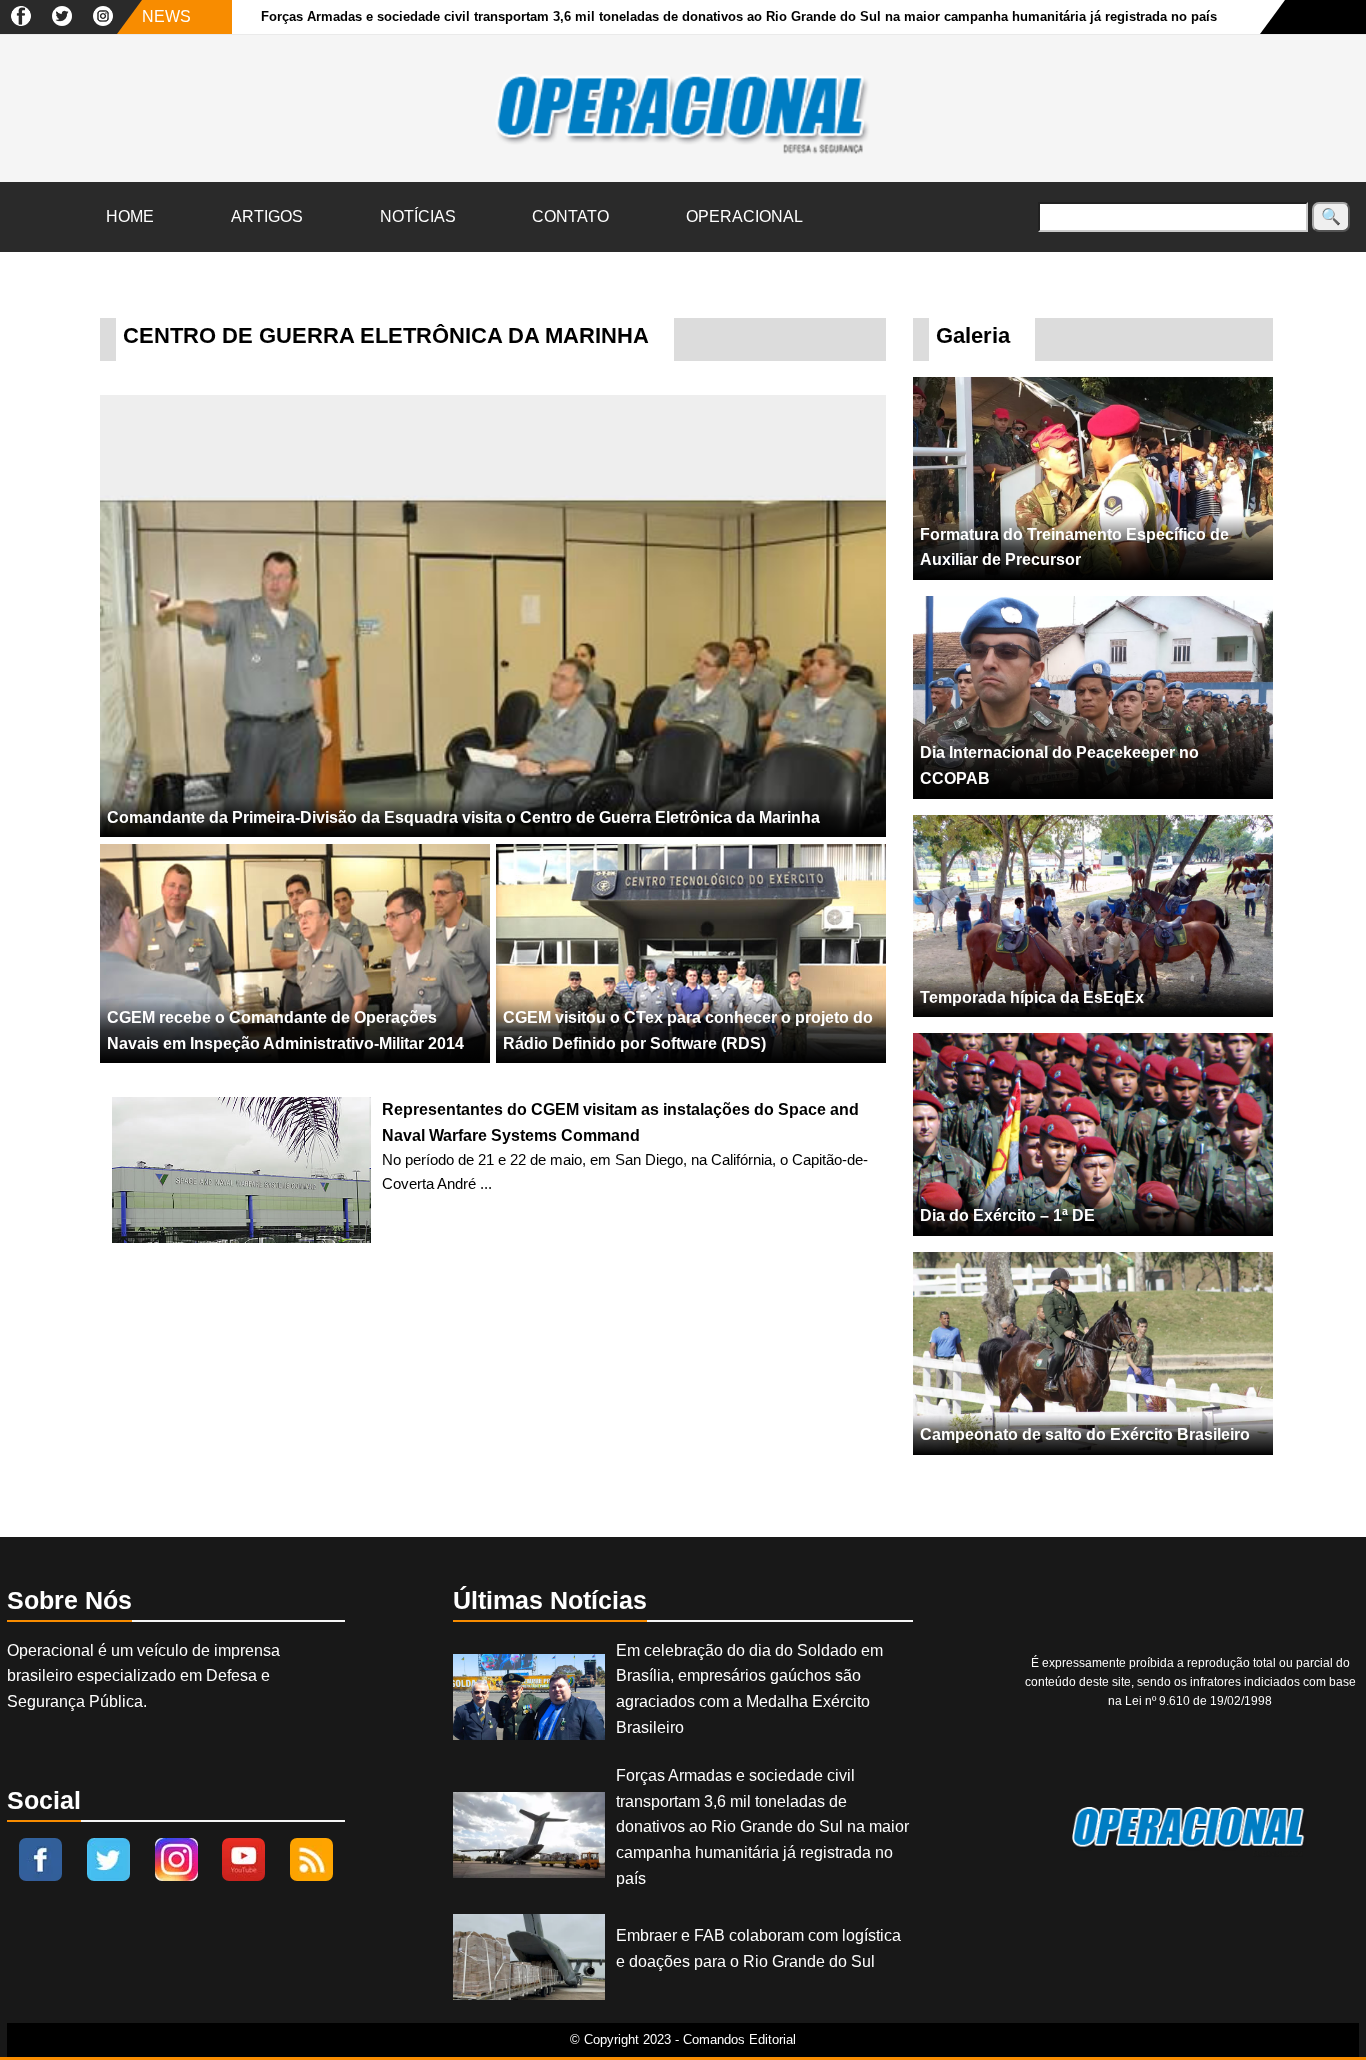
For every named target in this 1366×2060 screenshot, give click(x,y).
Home (130, 216)
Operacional (744, 216)
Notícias (418, 216)
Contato (570, 216)
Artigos (267, 216)
